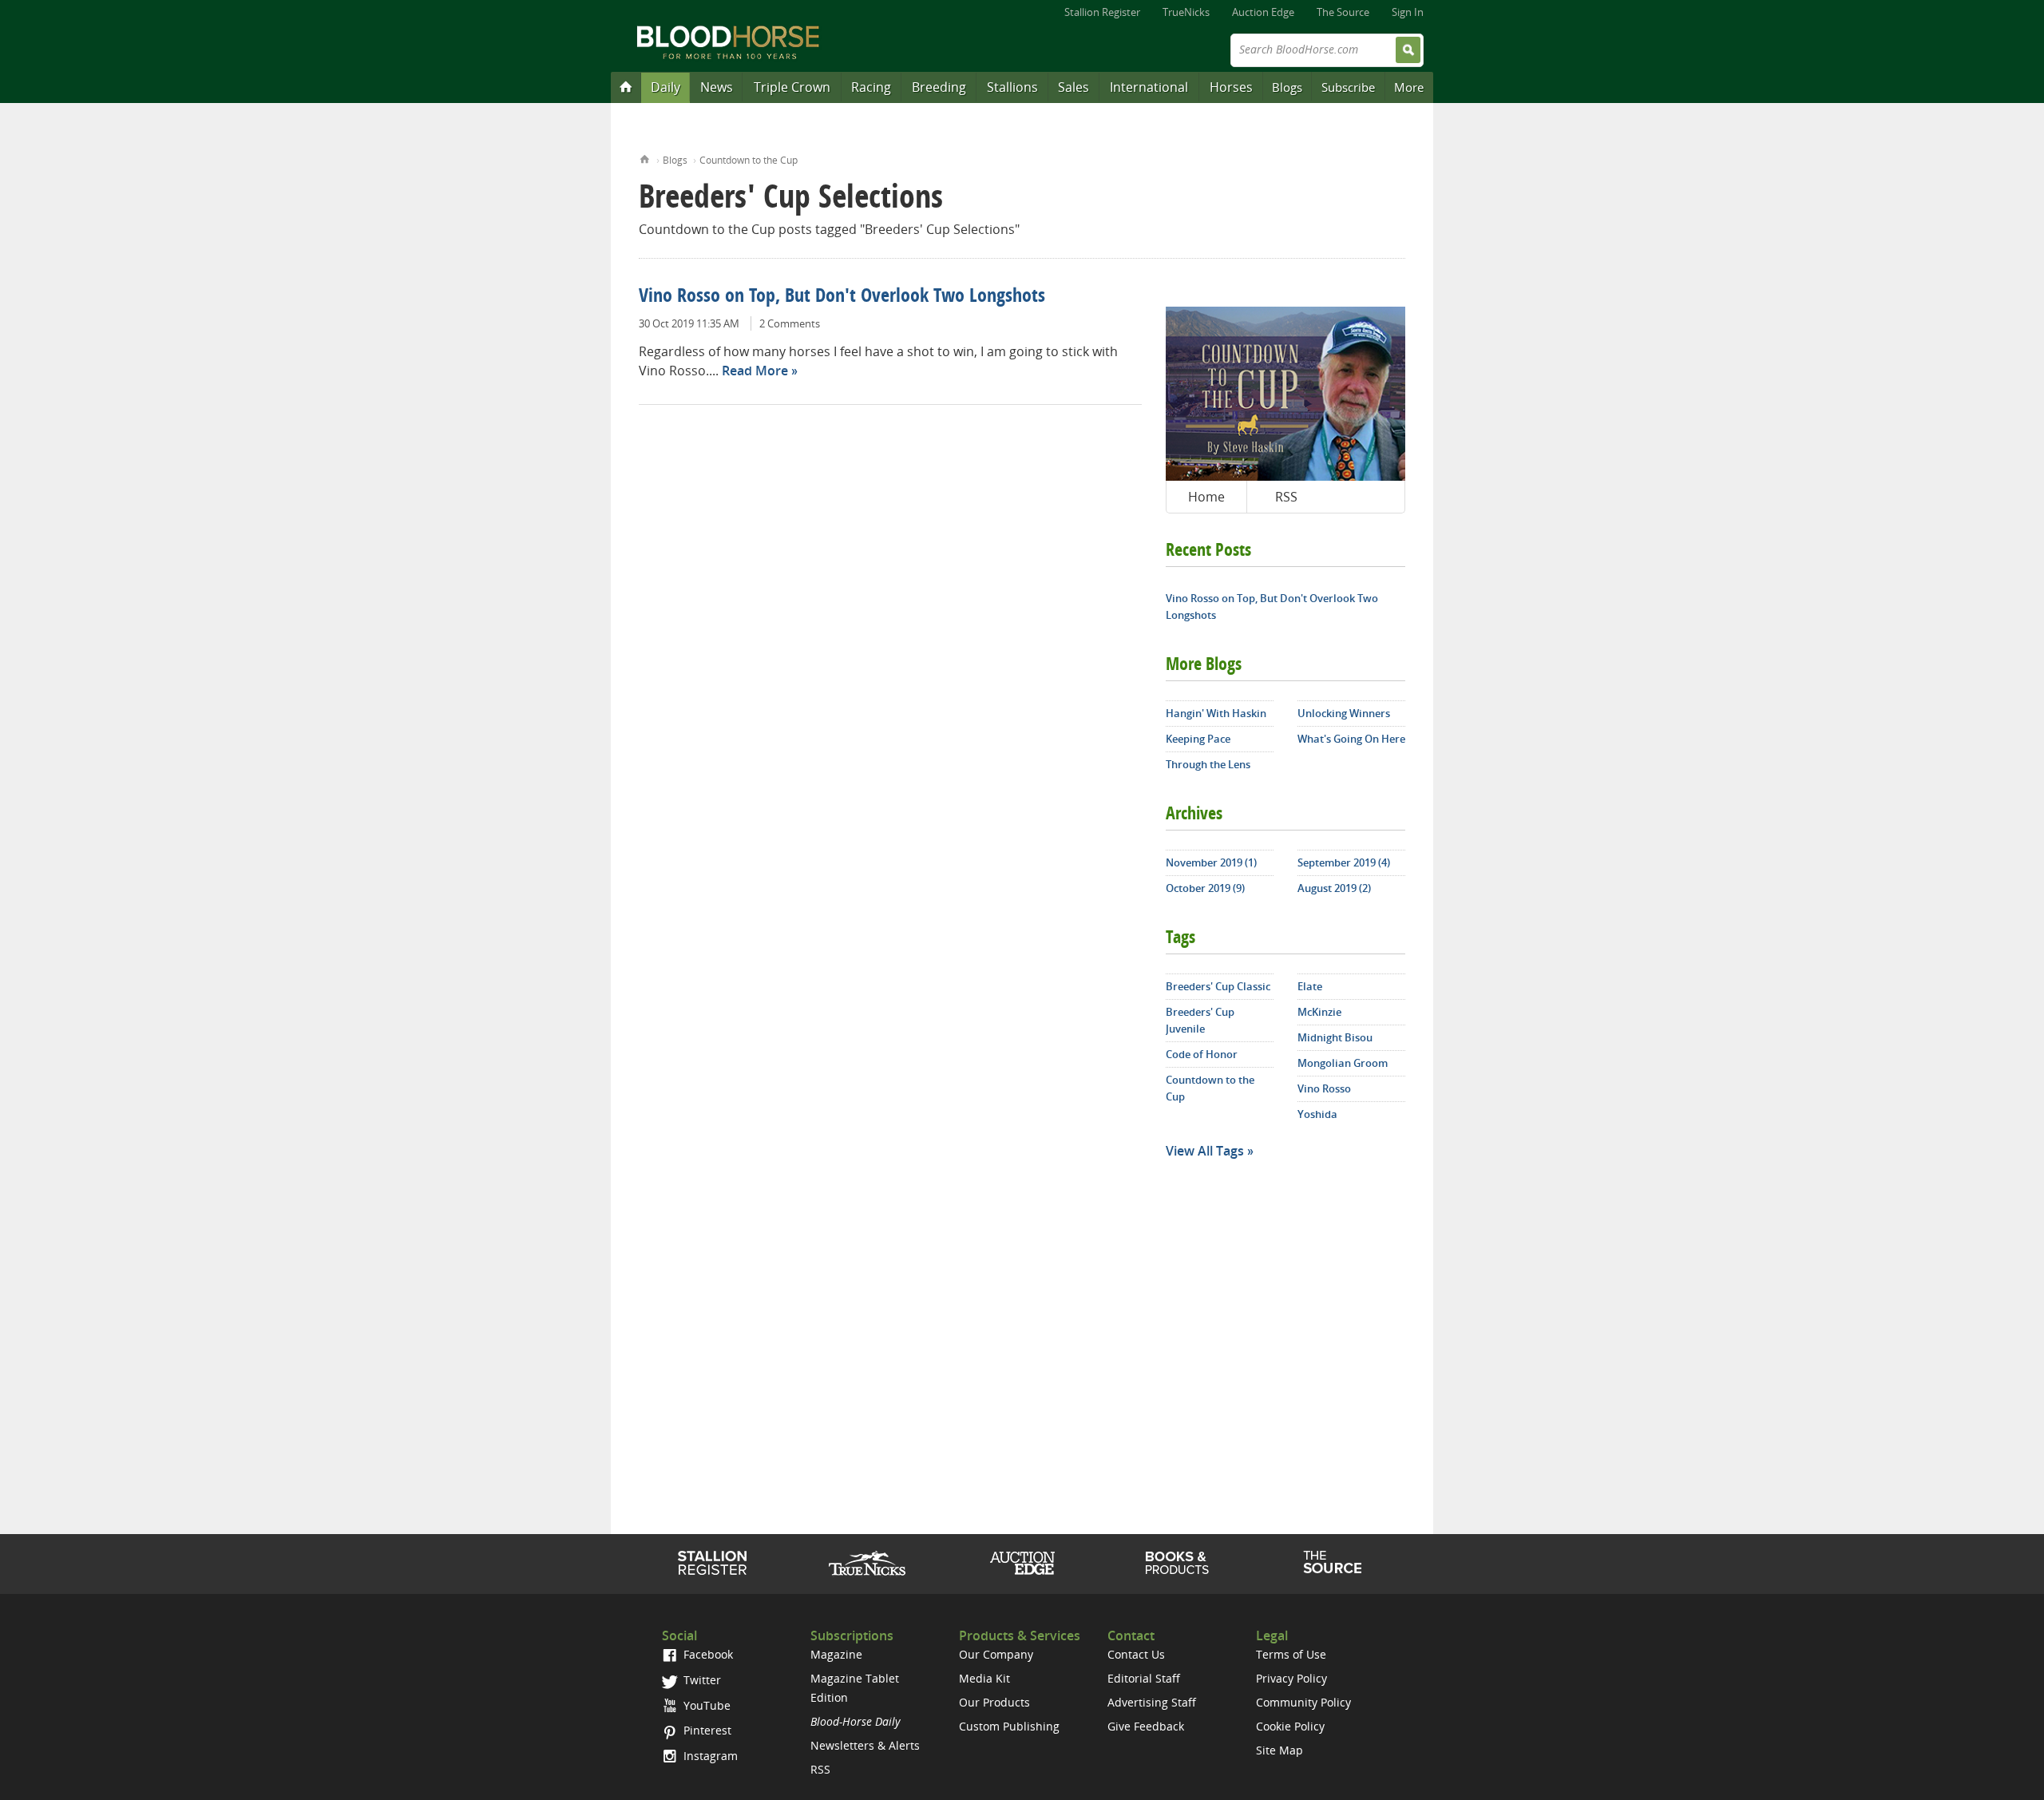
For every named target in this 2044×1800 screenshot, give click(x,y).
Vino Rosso (1324, 1088)
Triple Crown (792, 87)
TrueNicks (1186, 12)
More (1409, 87)
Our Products (994, 1702)
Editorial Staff (1144, 1678)
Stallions (1012, 87)
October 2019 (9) (1205, 888)
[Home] (626, 86)
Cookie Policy (1290, 1726)
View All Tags (1205, 1151)
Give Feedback (1146, 1726)
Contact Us (1136, 1654)
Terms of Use (1291, 1654)
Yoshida (1317, 1114)
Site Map (1279, 1750)
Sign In (1408, 12)
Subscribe (1348, 87)
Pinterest (706, 1730)
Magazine (836, 1654)
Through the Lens (1208, 764)
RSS (1286, 497)
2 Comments (790, 323)
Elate (1310, 986)
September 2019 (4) (1344, 862)
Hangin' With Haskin (1216, 713)
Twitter (701, 1680)
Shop (1177, 1563)
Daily (665, 87)
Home (645, 158)
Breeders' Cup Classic (1218, 986)
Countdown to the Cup (749, 160)
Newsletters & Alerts (865, 1745)
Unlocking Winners (1344, 713)
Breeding (939, 87)
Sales (1073, 87)
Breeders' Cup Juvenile (1200, 1020)
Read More (755, 371)
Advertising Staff (1152, 1702)
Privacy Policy (1291, 1678)
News (717, 87)
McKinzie (1319, 1012)
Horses (1231, 87)
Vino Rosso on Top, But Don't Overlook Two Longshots (842, 297)
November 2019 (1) (1211, 862)
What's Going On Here (1351, 739)
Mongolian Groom (1343, 1063)
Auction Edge (1263, 12)
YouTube (705, 1705)
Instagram (709, 1756)
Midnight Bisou (1335, 1037)
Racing (871, 87)
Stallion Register (1102, 12)
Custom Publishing (1009, 1726)
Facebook (707, 1654)
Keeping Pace (1198, 739)
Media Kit (984, 1678)
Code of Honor (1202, 1054)
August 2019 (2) (1334, 888)
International (1149, 87)
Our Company (996, 1654)
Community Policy (1303, 1702)
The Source (1343, 12)
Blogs (1287, 87)
